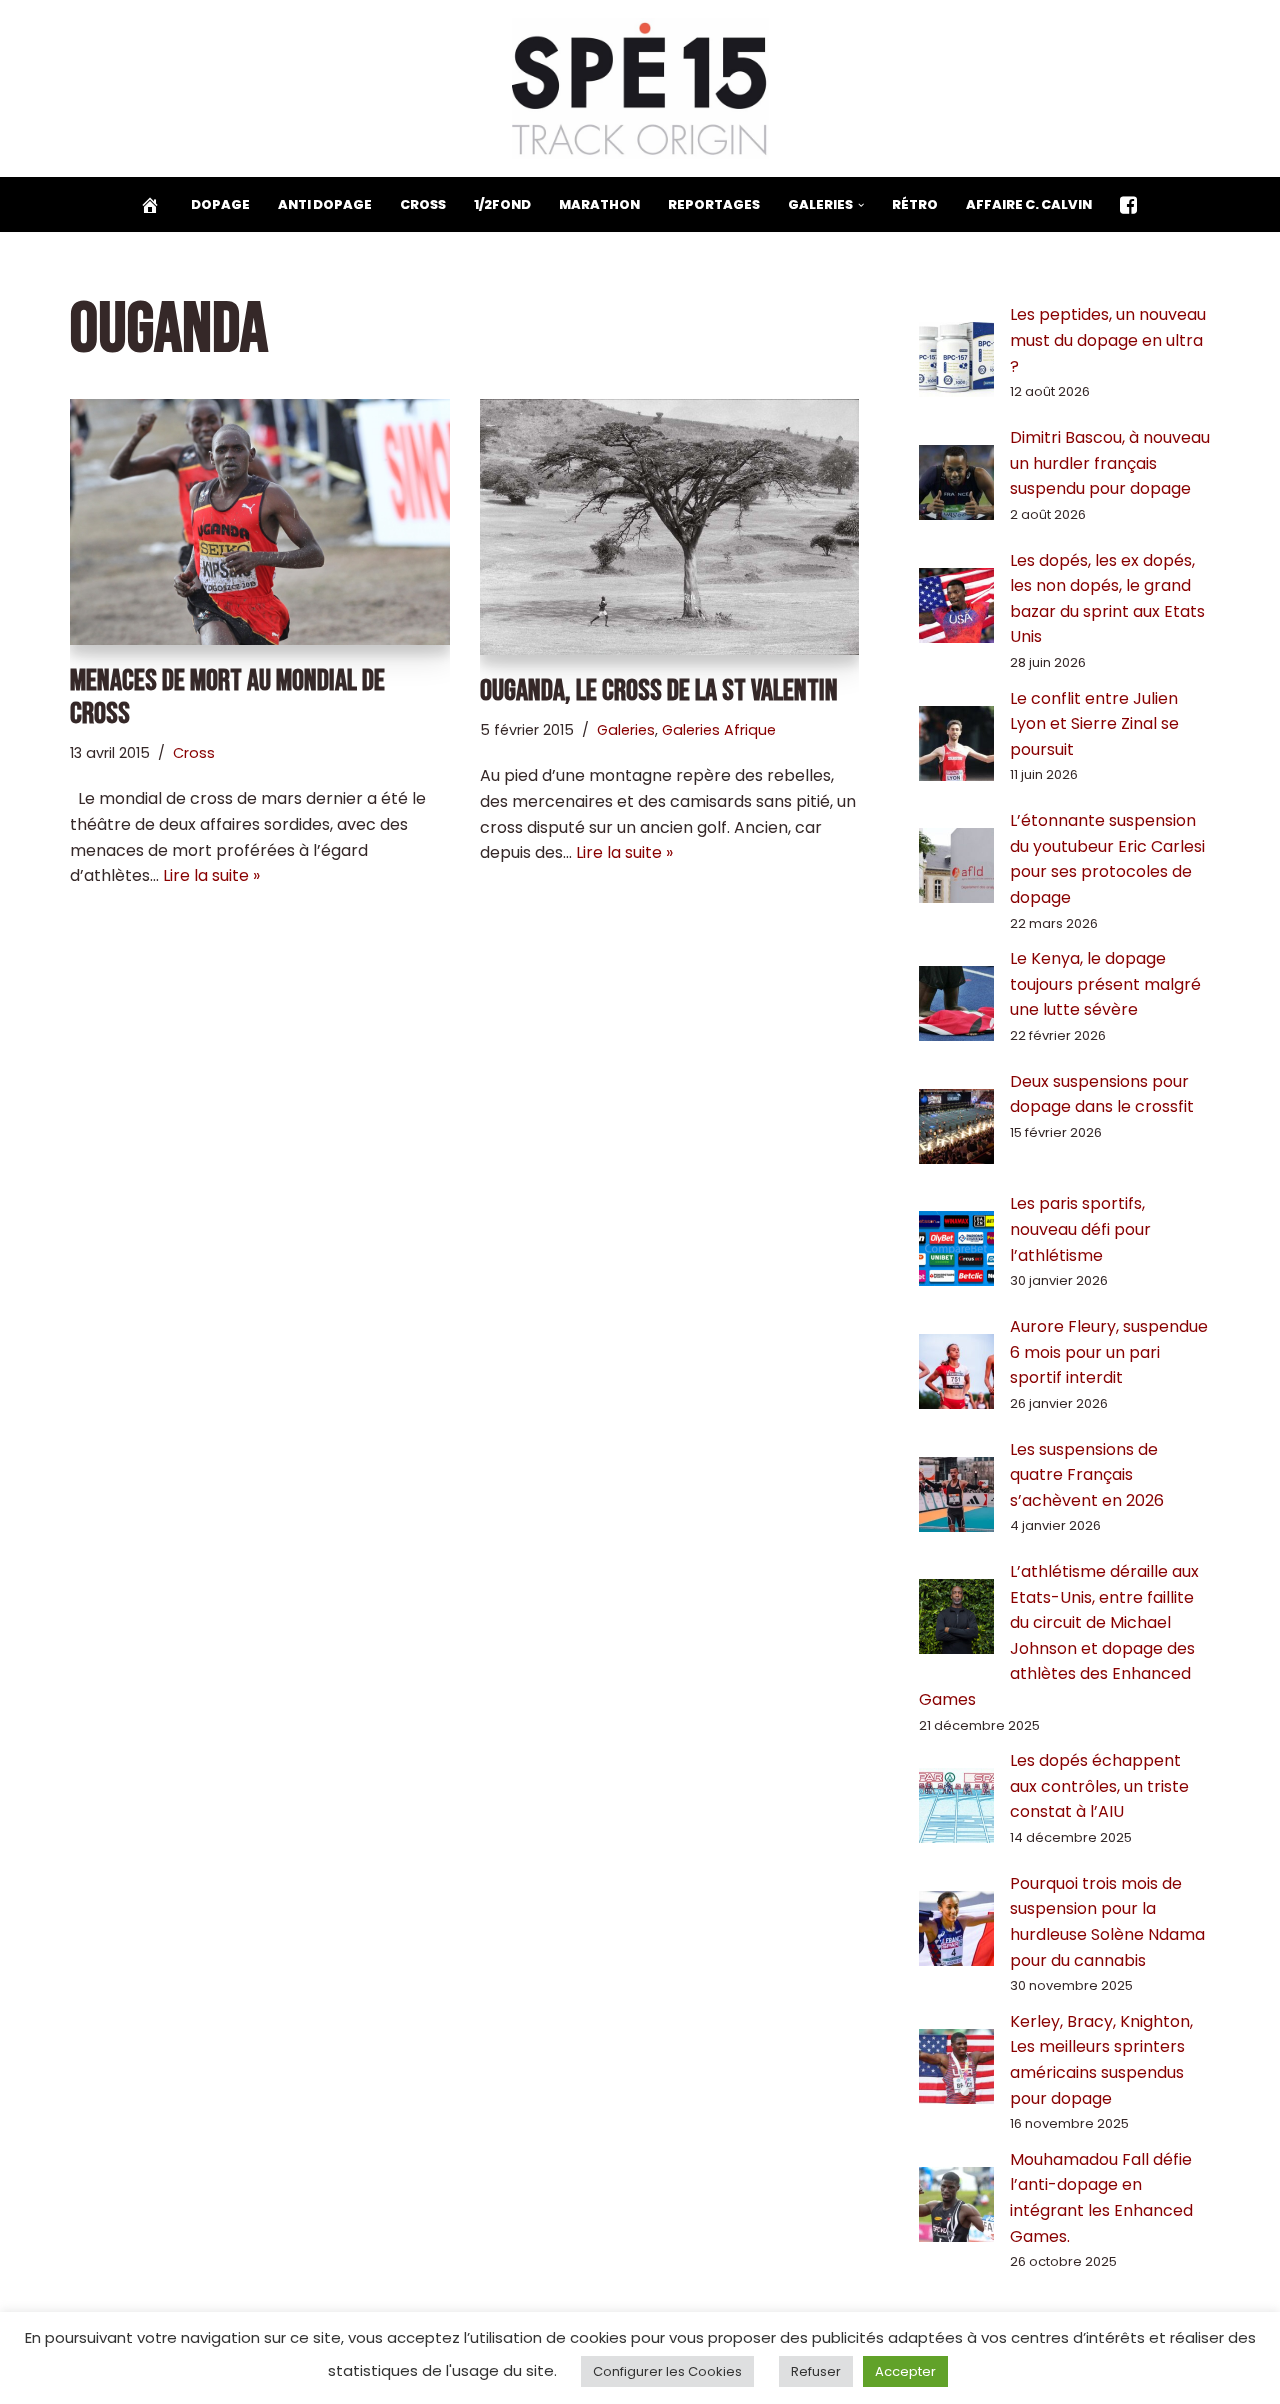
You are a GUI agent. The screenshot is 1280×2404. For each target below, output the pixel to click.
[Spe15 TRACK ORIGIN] (640, 88)
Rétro (915, 204)
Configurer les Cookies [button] (667, 2371)
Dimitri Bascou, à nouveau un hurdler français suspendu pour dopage (1110, 463)
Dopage (220, 204)
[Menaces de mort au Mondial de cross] (260, 521)
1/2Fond (502, 204)
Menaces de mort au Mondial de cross (227, 697)
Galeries (626, 730)
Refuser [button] (816, 2371)
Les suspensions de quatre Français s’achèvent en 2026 (1087, 1475)
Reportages (714, 204)
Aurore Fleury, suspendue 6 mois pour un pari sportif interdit (1109, 1352)
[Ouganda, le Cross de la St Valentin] (670, 526)
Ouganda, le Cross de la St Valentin (659, 691)
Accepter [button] (905, 2371)
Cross (423, 204)
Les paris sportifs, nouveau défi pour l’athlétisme (1080, 1229)
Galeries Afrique (719, 730)
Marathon (599, 204)
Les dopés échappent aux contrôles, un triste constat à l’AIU (1099, 1786)
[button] (861, 205)
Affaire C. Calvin (1029, 204)
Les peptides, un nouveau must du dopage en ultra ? (1108, 340)
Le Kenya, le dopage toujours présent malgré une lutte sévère (1105, 984)
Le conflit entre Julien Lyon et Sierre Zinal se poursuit (1094, 724)
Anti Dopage (325, 204)
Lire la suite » (211, 875)
